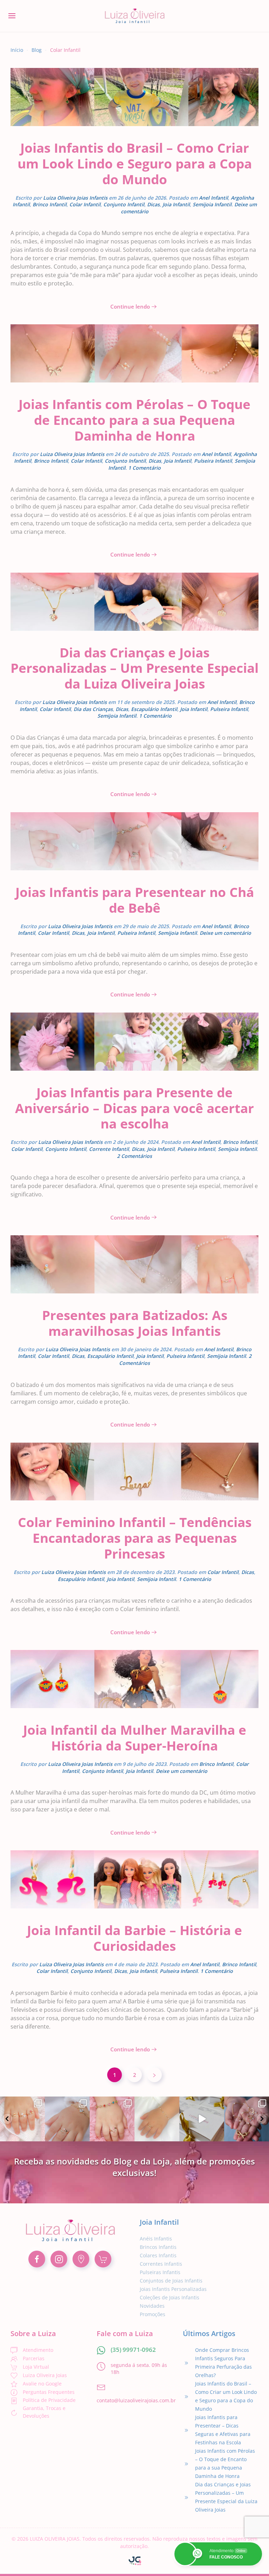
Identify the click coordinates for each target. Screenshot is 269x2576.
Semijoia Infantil (212, 204)
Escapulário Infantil (154, 709)
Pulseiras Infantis (160, 2272)
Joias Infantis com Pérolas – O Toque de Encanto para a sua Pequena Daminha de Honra (134, 420)
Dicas (153, 204)
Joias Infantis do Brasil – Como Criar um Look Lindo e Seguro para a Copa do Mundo (135, 163)
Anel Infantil (213, 198)
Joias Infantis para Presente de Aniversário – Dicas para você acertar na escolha (134, 1108)
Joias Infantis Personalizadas (173, 2289)
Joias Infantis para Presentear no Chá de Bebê (135, 900)
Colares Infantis (158, 2255)
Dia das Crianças (93, 709)
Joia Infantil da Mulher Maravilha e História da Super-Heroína (135, 1738)
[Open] (22, 2119)
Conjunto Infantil (124, 204)
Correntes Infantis (161, 2264)
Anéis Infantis (156, 2239)
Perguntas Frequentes (49, 2392)
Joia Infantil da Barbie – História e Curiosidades (134, 1938)
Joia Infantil (176, 204)
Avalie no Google (42, 2384)
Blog (37, 50)
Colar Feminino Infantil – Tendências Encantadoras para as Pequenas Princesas (135, 1538)
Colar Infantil (85, 204)
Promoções (153, 2314)
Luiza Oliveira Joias (45, 2375)
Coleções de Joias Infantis (170, 2297)
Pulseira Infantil (213, 461)
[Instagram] (38, 2135)
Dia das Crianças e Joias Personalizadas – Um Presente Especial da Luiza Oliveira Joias (134, 668)
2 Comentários (134, 1156)
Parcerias (34, 2358)
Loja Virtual (36, 2367)
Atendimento (38, 2350)
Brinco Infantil (50, 204)
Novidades (152, 2306)
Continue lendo (130, 306)
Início (17, 50)
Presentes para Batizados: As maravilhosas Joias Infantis (135, 1323)
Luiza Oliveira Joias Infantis (75, 198)
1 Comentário (144, 468)
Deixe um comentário (225, 933)
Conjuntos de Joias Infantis (171, 2281)
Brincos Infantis (158, 2247)
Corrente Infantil (109, 1149)
